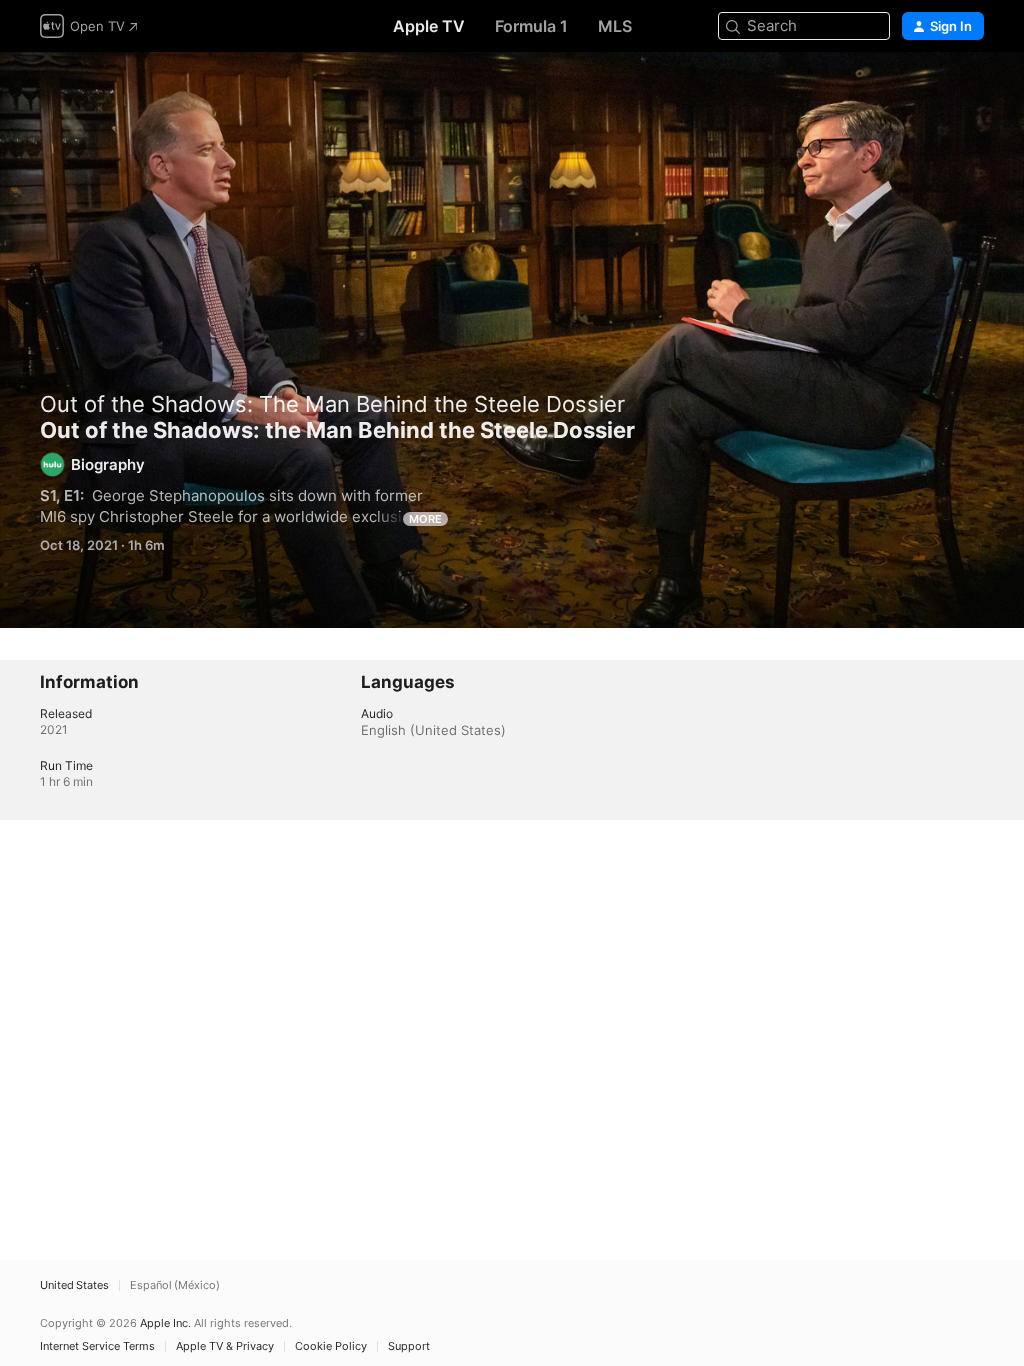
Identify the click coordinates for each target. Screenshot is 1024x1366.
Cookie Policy (331, 1346)
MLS (615, 26)
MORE (425, 519)
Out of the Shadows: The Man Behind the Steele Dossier (332, 404)
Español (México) (175, 1285)
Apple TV (429, 26)
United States (74, 1285)
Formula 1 (531, 26)
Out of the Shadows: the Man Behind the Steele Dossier (512, 340)
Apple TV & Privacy (225, 1346)
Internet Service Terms (97, 1346)
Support (409, 1346)
